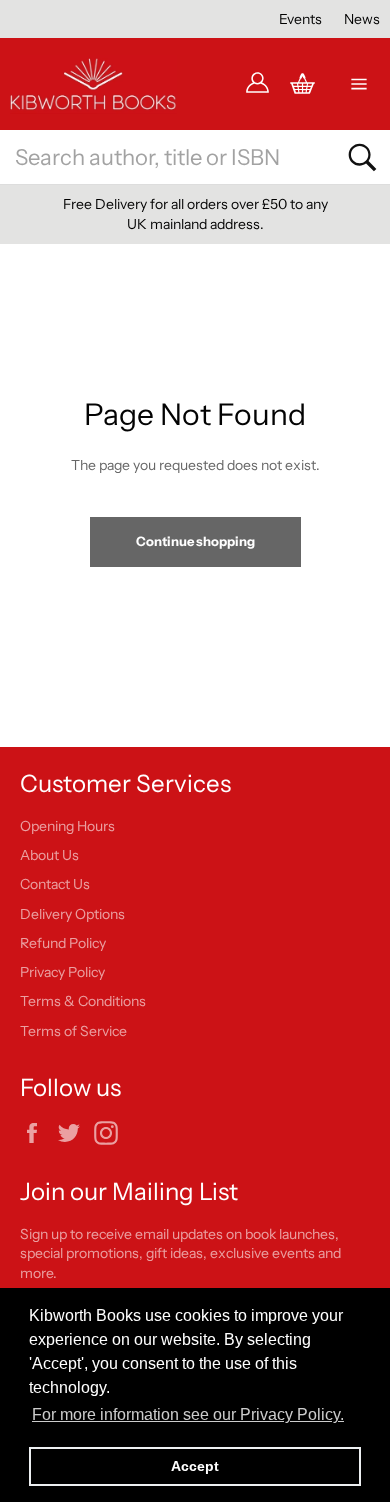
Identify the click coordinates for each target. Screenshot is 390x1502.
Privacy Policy (62, 972)
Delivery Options (72, 914)
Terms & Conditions (83, 1001)
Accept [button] (195, 1466)
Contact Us (55, 884)
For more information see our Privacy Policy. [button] (188, 1414)
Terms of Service (73, 1031)
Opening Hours (67, 826)
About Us (49, 855)
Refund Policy (63, 943)
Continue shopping (195, 541)
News (362, 19)
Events (300, 19)
